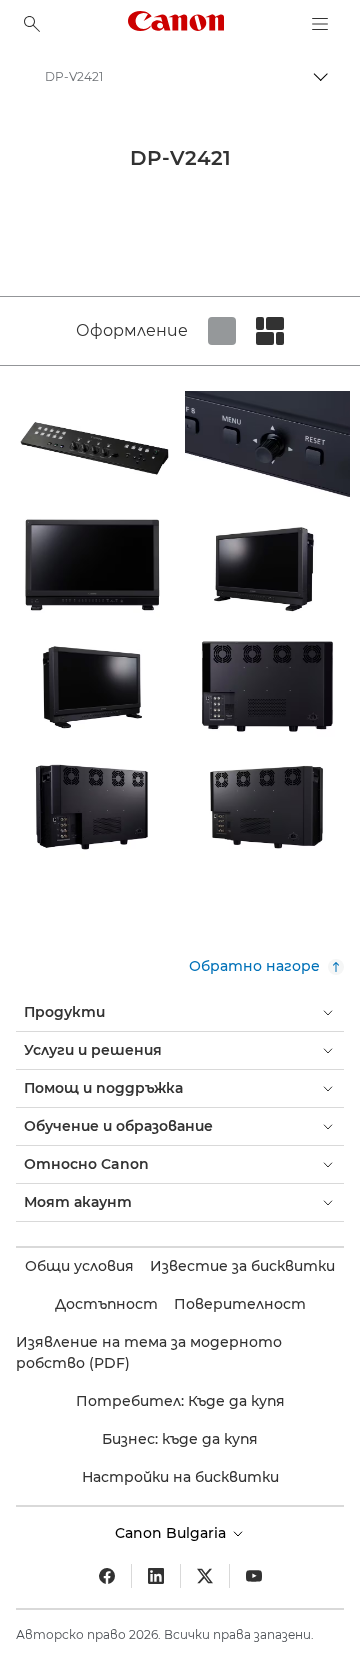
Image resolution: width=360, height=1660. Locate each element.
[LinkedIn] (156, 1576)
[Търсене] (32, 24)
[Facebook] (107, 1576)
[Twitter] (205, 1576)
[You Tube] (254, 1576)
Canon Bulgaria (172, 1533)
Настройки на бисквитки (180, 1477)
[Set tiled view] (222, 331)
